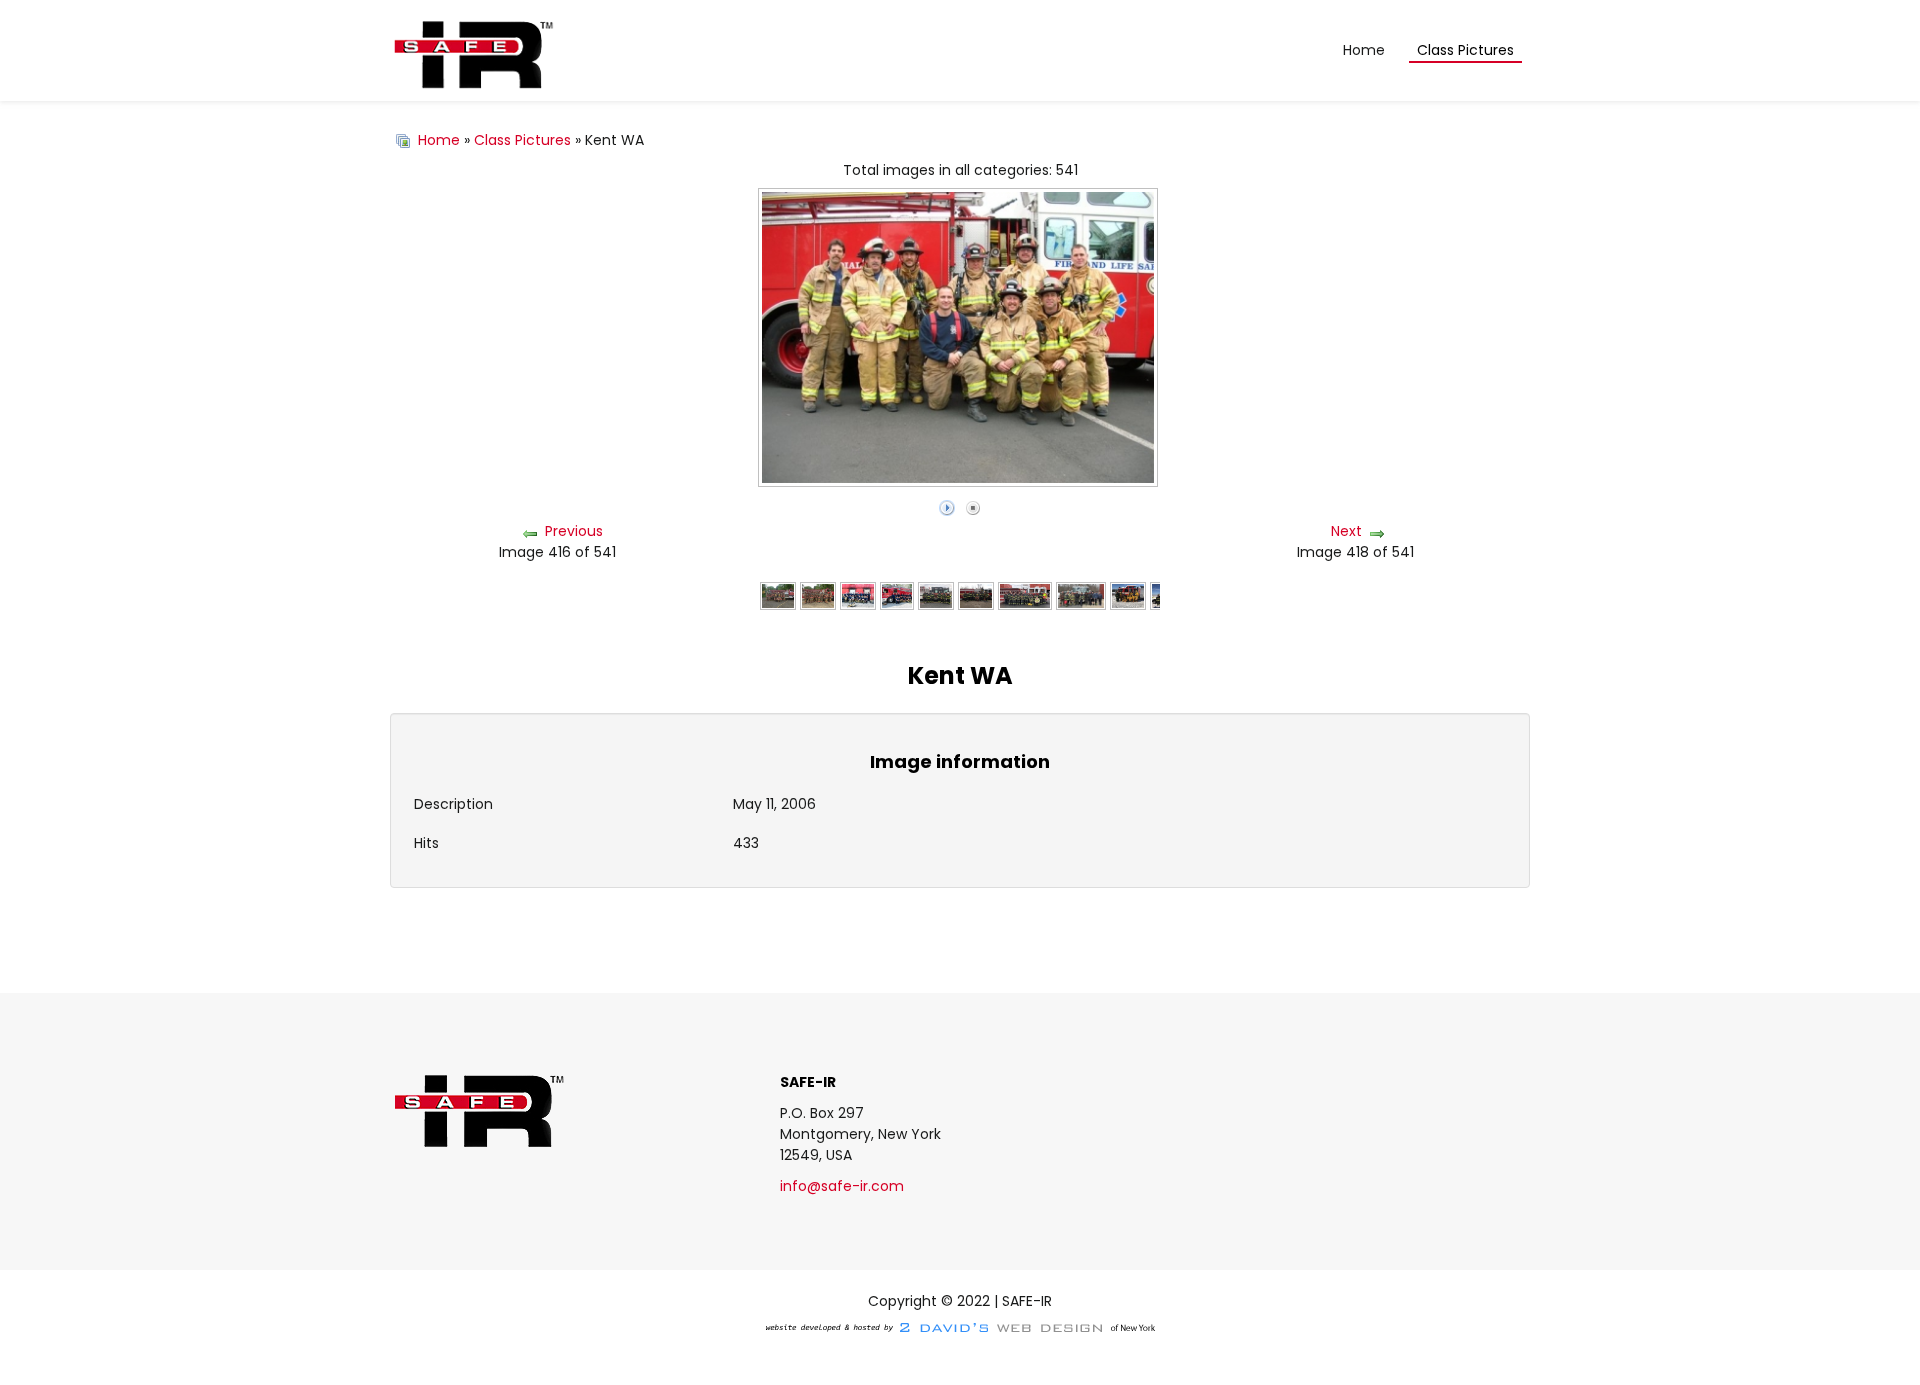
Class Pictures (522, 140)
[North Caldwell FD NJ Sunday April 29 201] (936, 595)
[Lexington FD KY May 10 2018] (897, 595)
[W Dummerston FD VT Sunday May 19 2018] (778, 595)
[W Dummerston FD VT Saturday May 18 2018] (818, 595)
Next (1346, 531)
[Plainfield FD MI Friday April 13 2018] (976, 595)
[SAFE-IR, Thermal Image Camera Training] (472, 51)
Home (439, 140)
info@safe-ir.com (842, 1186)
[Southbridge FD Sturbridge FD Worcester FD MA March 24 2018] (1080, 595)
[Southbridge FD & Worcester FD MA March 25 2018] (1025, 595)
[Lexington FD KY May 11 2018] (858, 595)
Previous (574, 531)
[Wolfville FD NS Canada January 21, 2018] (1128, 595)
